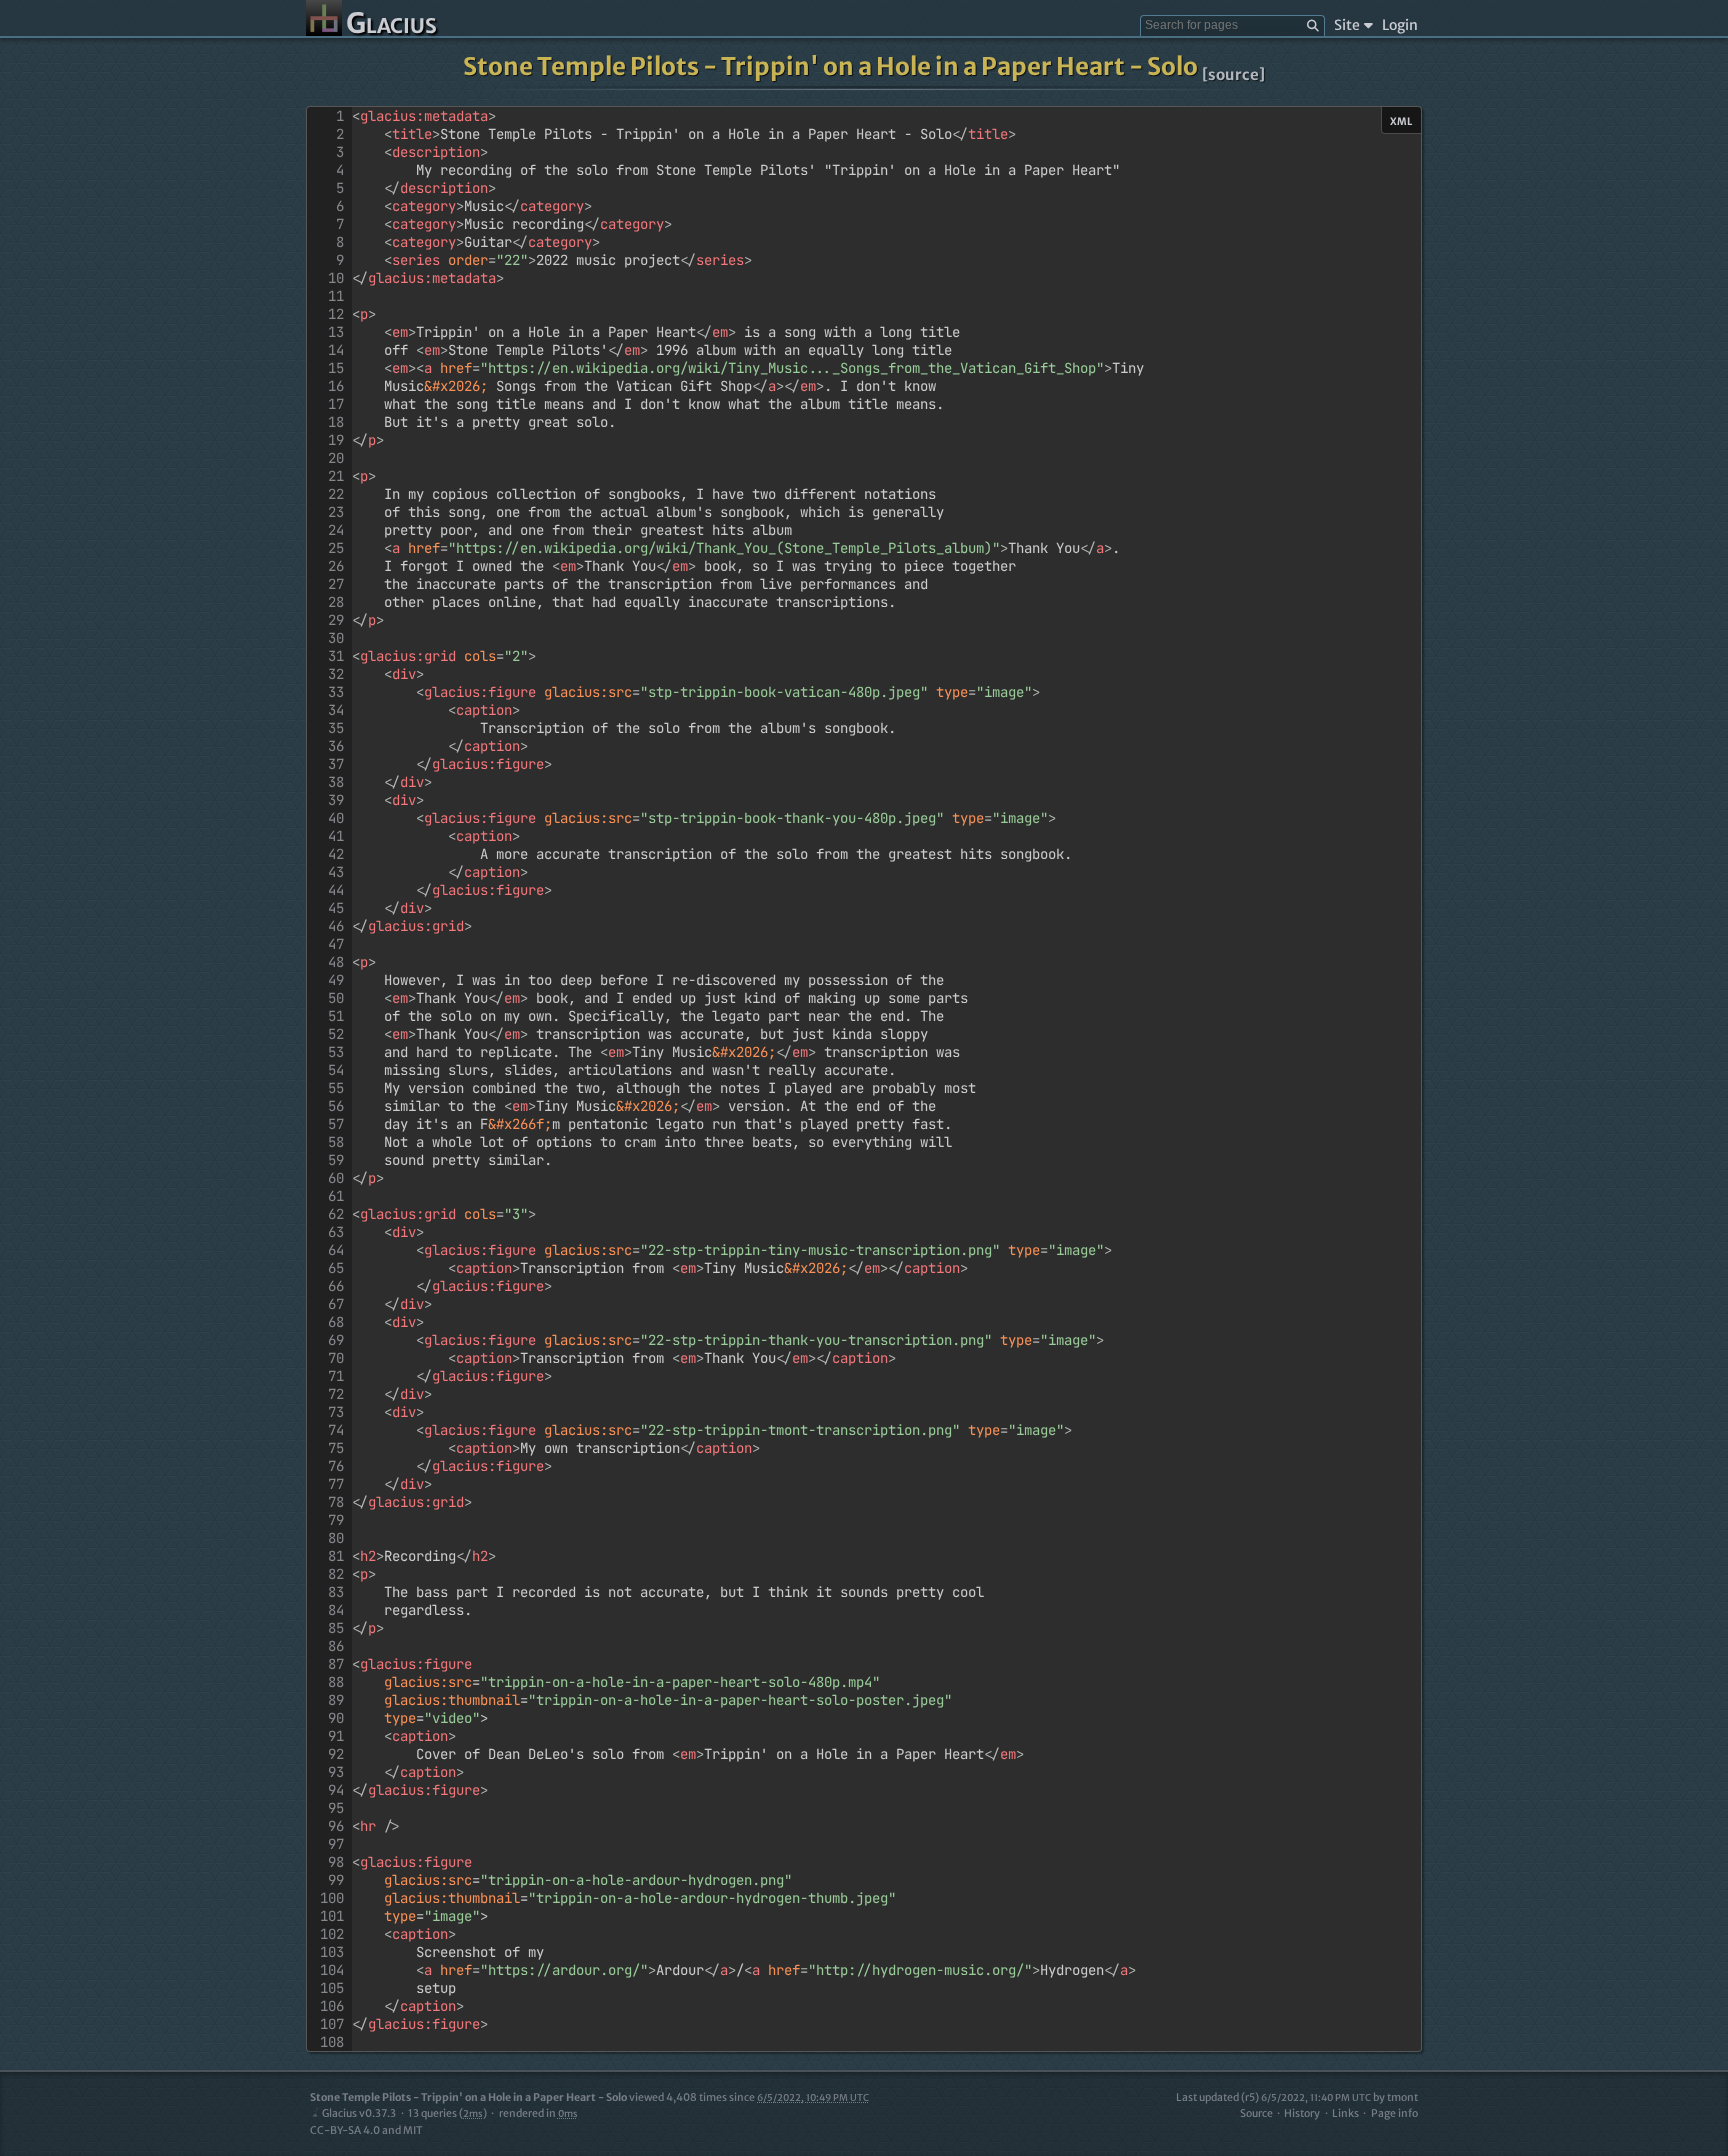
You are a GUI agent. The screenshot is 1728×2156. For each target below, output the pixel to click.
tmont (1402, 2097)
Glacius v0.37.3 (359, 2113)
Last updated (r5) (1273, 2097)
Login (1400, 25)
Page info (1394, 2113)
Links (1345, 2113)
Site (1347, 25)
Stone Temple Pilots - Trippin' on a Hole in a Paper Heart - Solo (830, 66)
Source (1256, 2113)
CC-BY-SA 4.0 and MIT (366, 2130)
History (1302, 2113)
